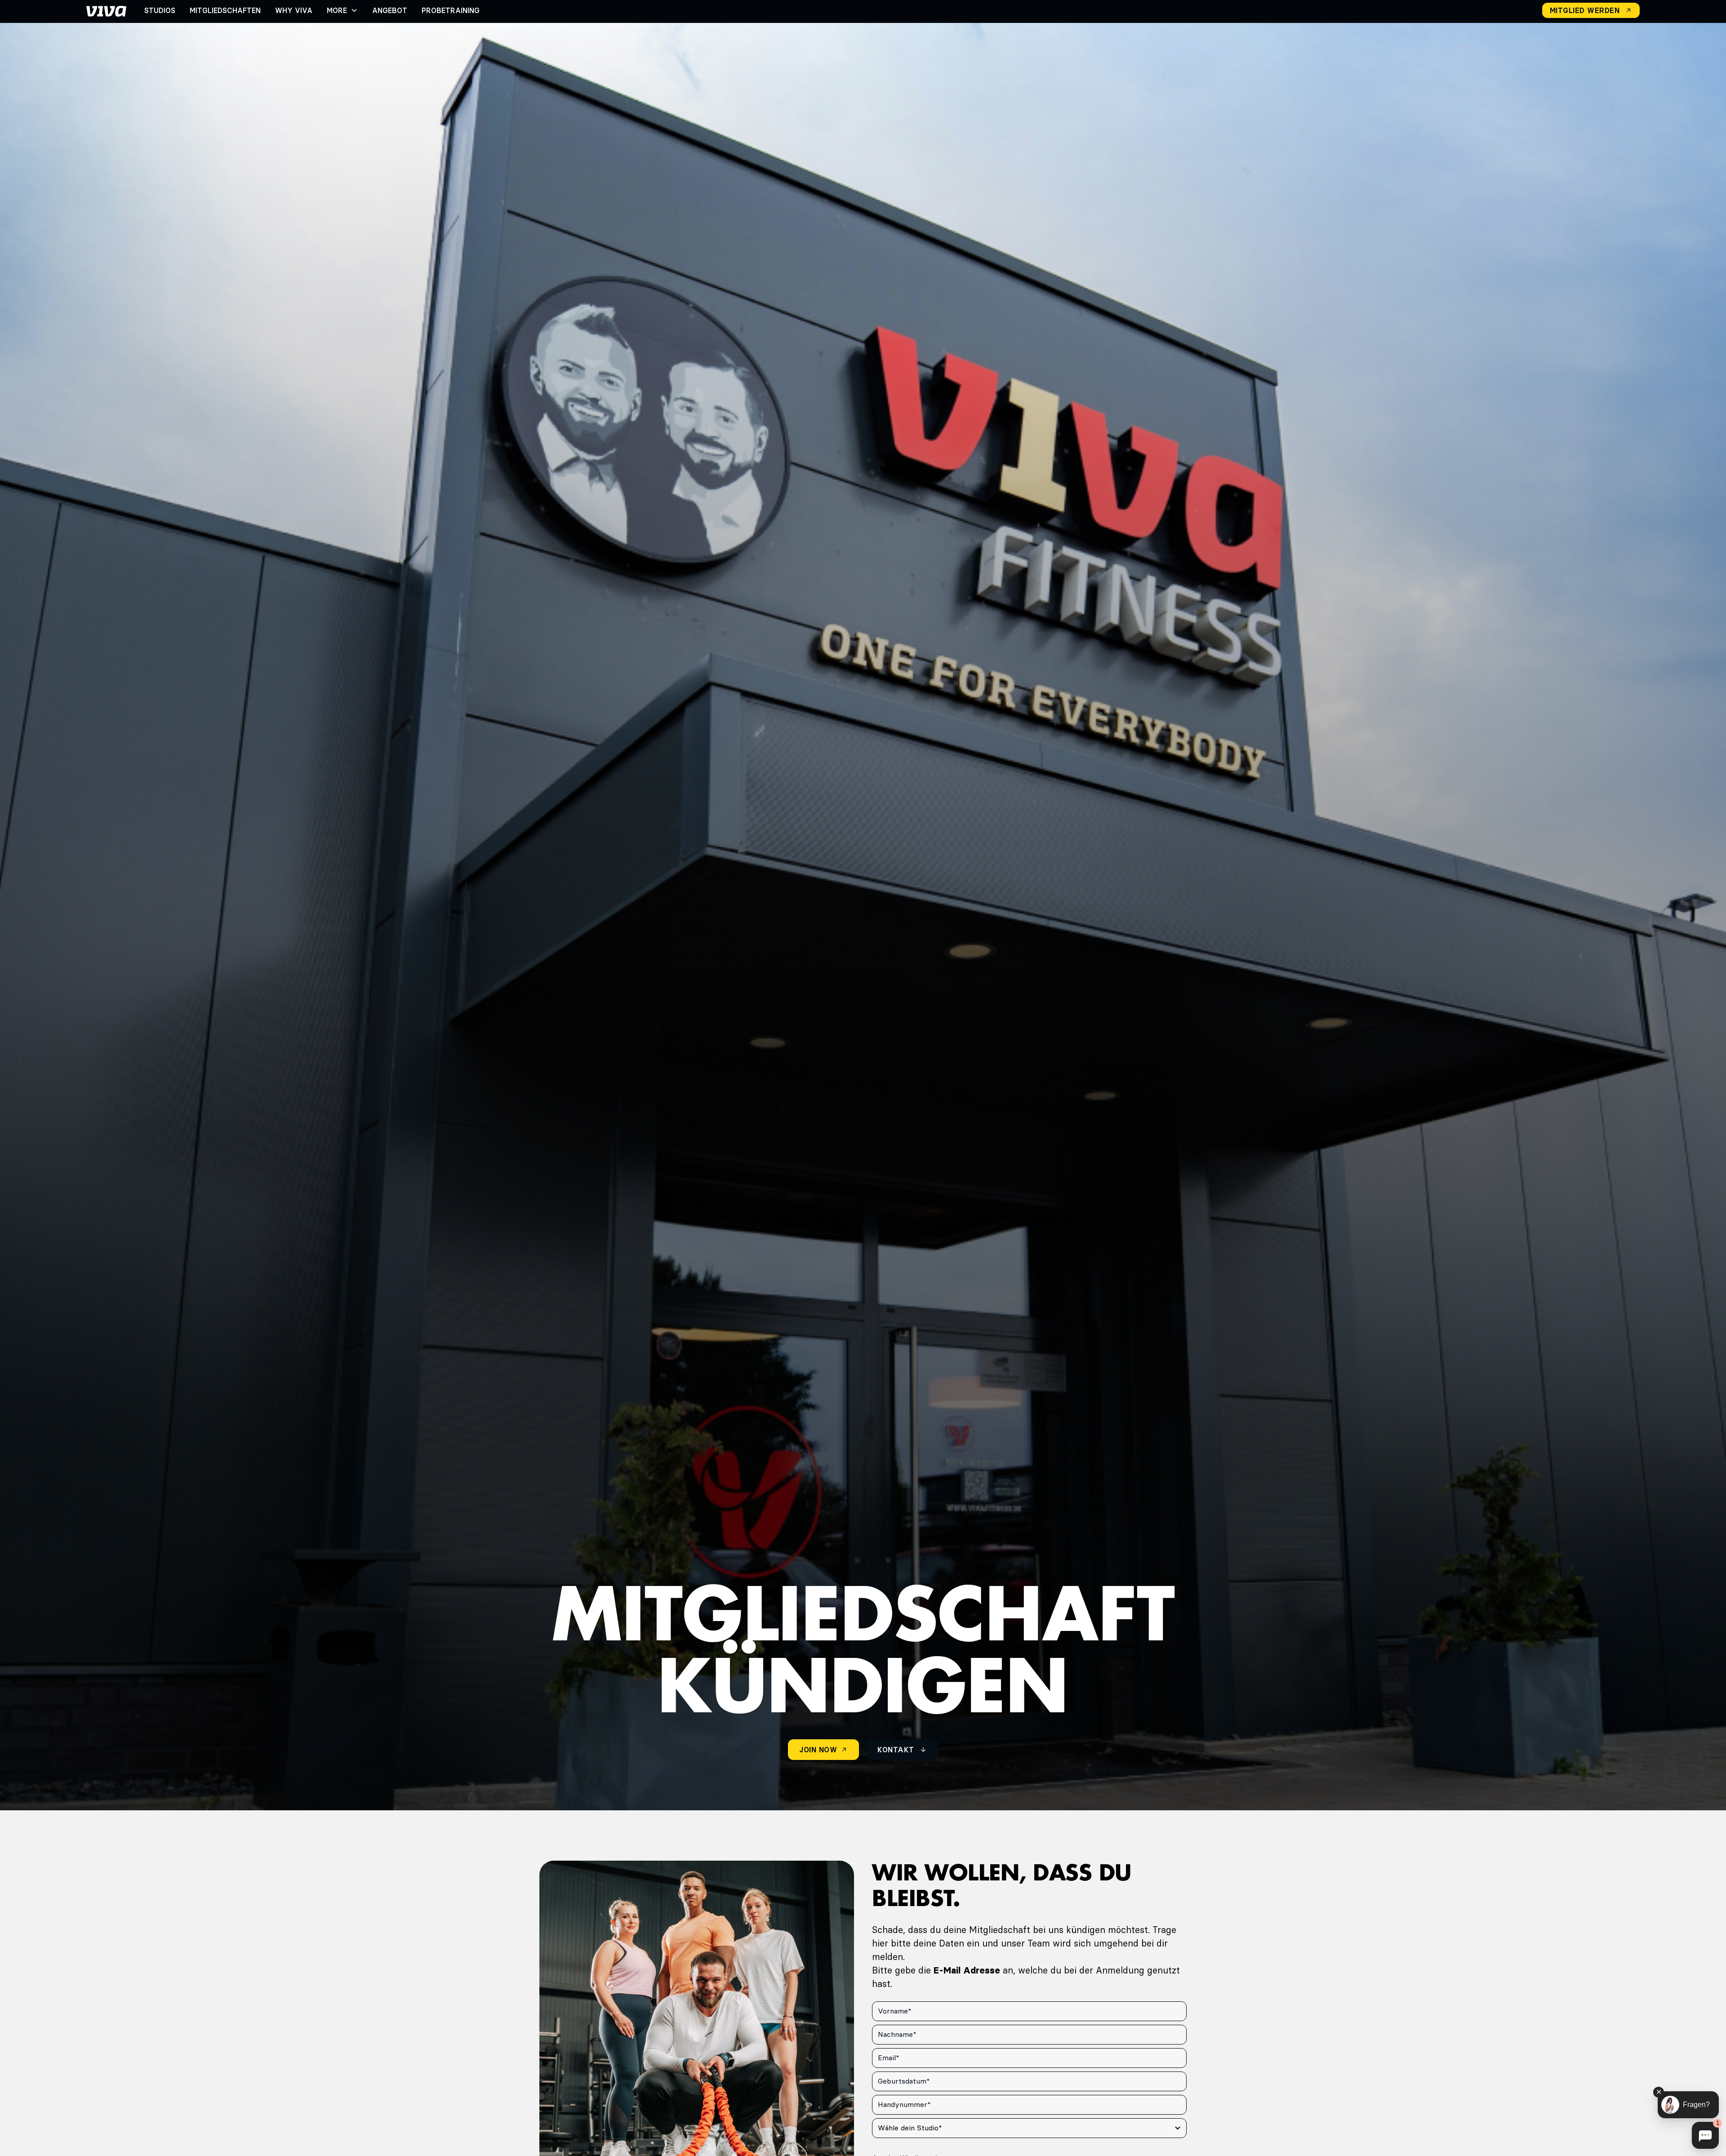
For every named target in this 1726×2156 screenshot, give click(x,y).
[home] (106, 10)
